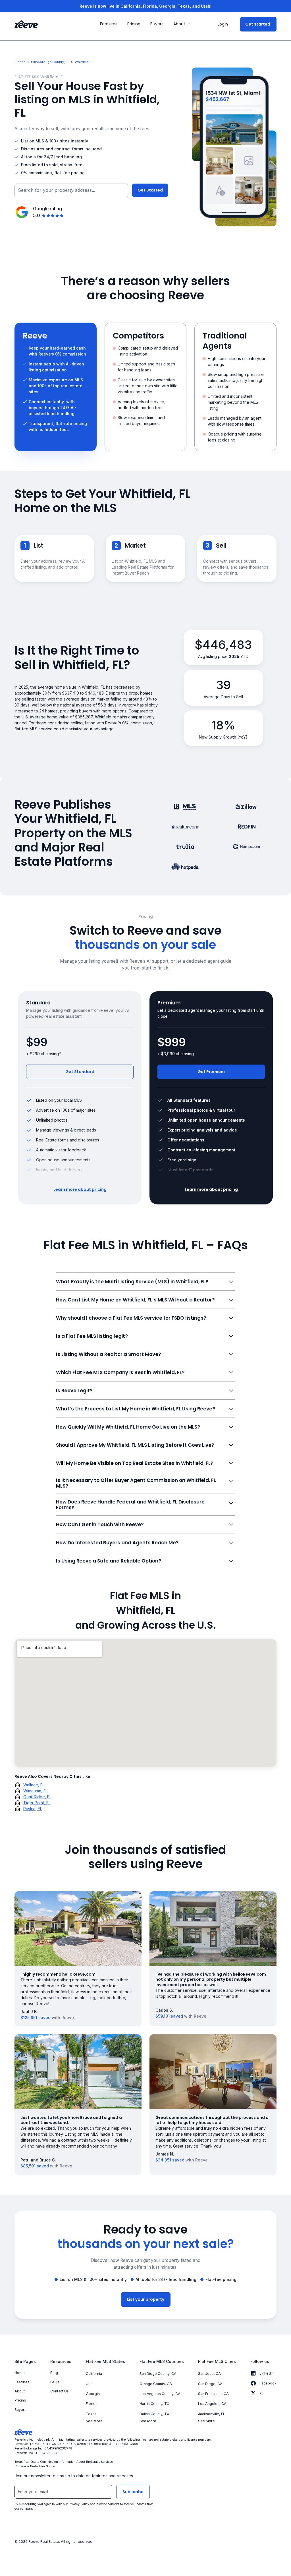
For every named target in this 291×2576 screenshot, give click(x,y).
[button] (182, 24)
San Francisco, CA (213, 2394)
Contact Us (60, 2391)
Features (22, 2382)
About (20, 2391)
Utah (90, 2384)
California (94, 2374)
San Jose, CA (209, 2374)
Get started (258, 24)
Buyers (20, 2410)
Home (20, 2373)
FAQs (55, 2382)
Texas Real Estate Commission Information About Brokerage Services (65, 2462)
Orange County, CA (156, 2384)
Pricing (20, 2400)
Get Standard (80, 1072)
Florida (92, 2404)
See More (94, 2421)
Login (223, 24)
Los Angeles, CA (212, 2404)
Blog (54, 2373)
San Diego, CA (210, 2384)
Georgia (93, 2394)
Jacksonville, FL (212, 2414)
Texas (91, 2414)
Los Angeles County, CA (160, 2394)
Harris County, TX (154, 2404)
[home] (26, 24)
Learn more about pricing (80, 1189)
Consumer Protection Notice (35, 2466)
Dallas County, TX (154, 2414)
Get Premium (211, 1072)
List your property (146, 2299)
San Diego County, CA (158, 2374)
